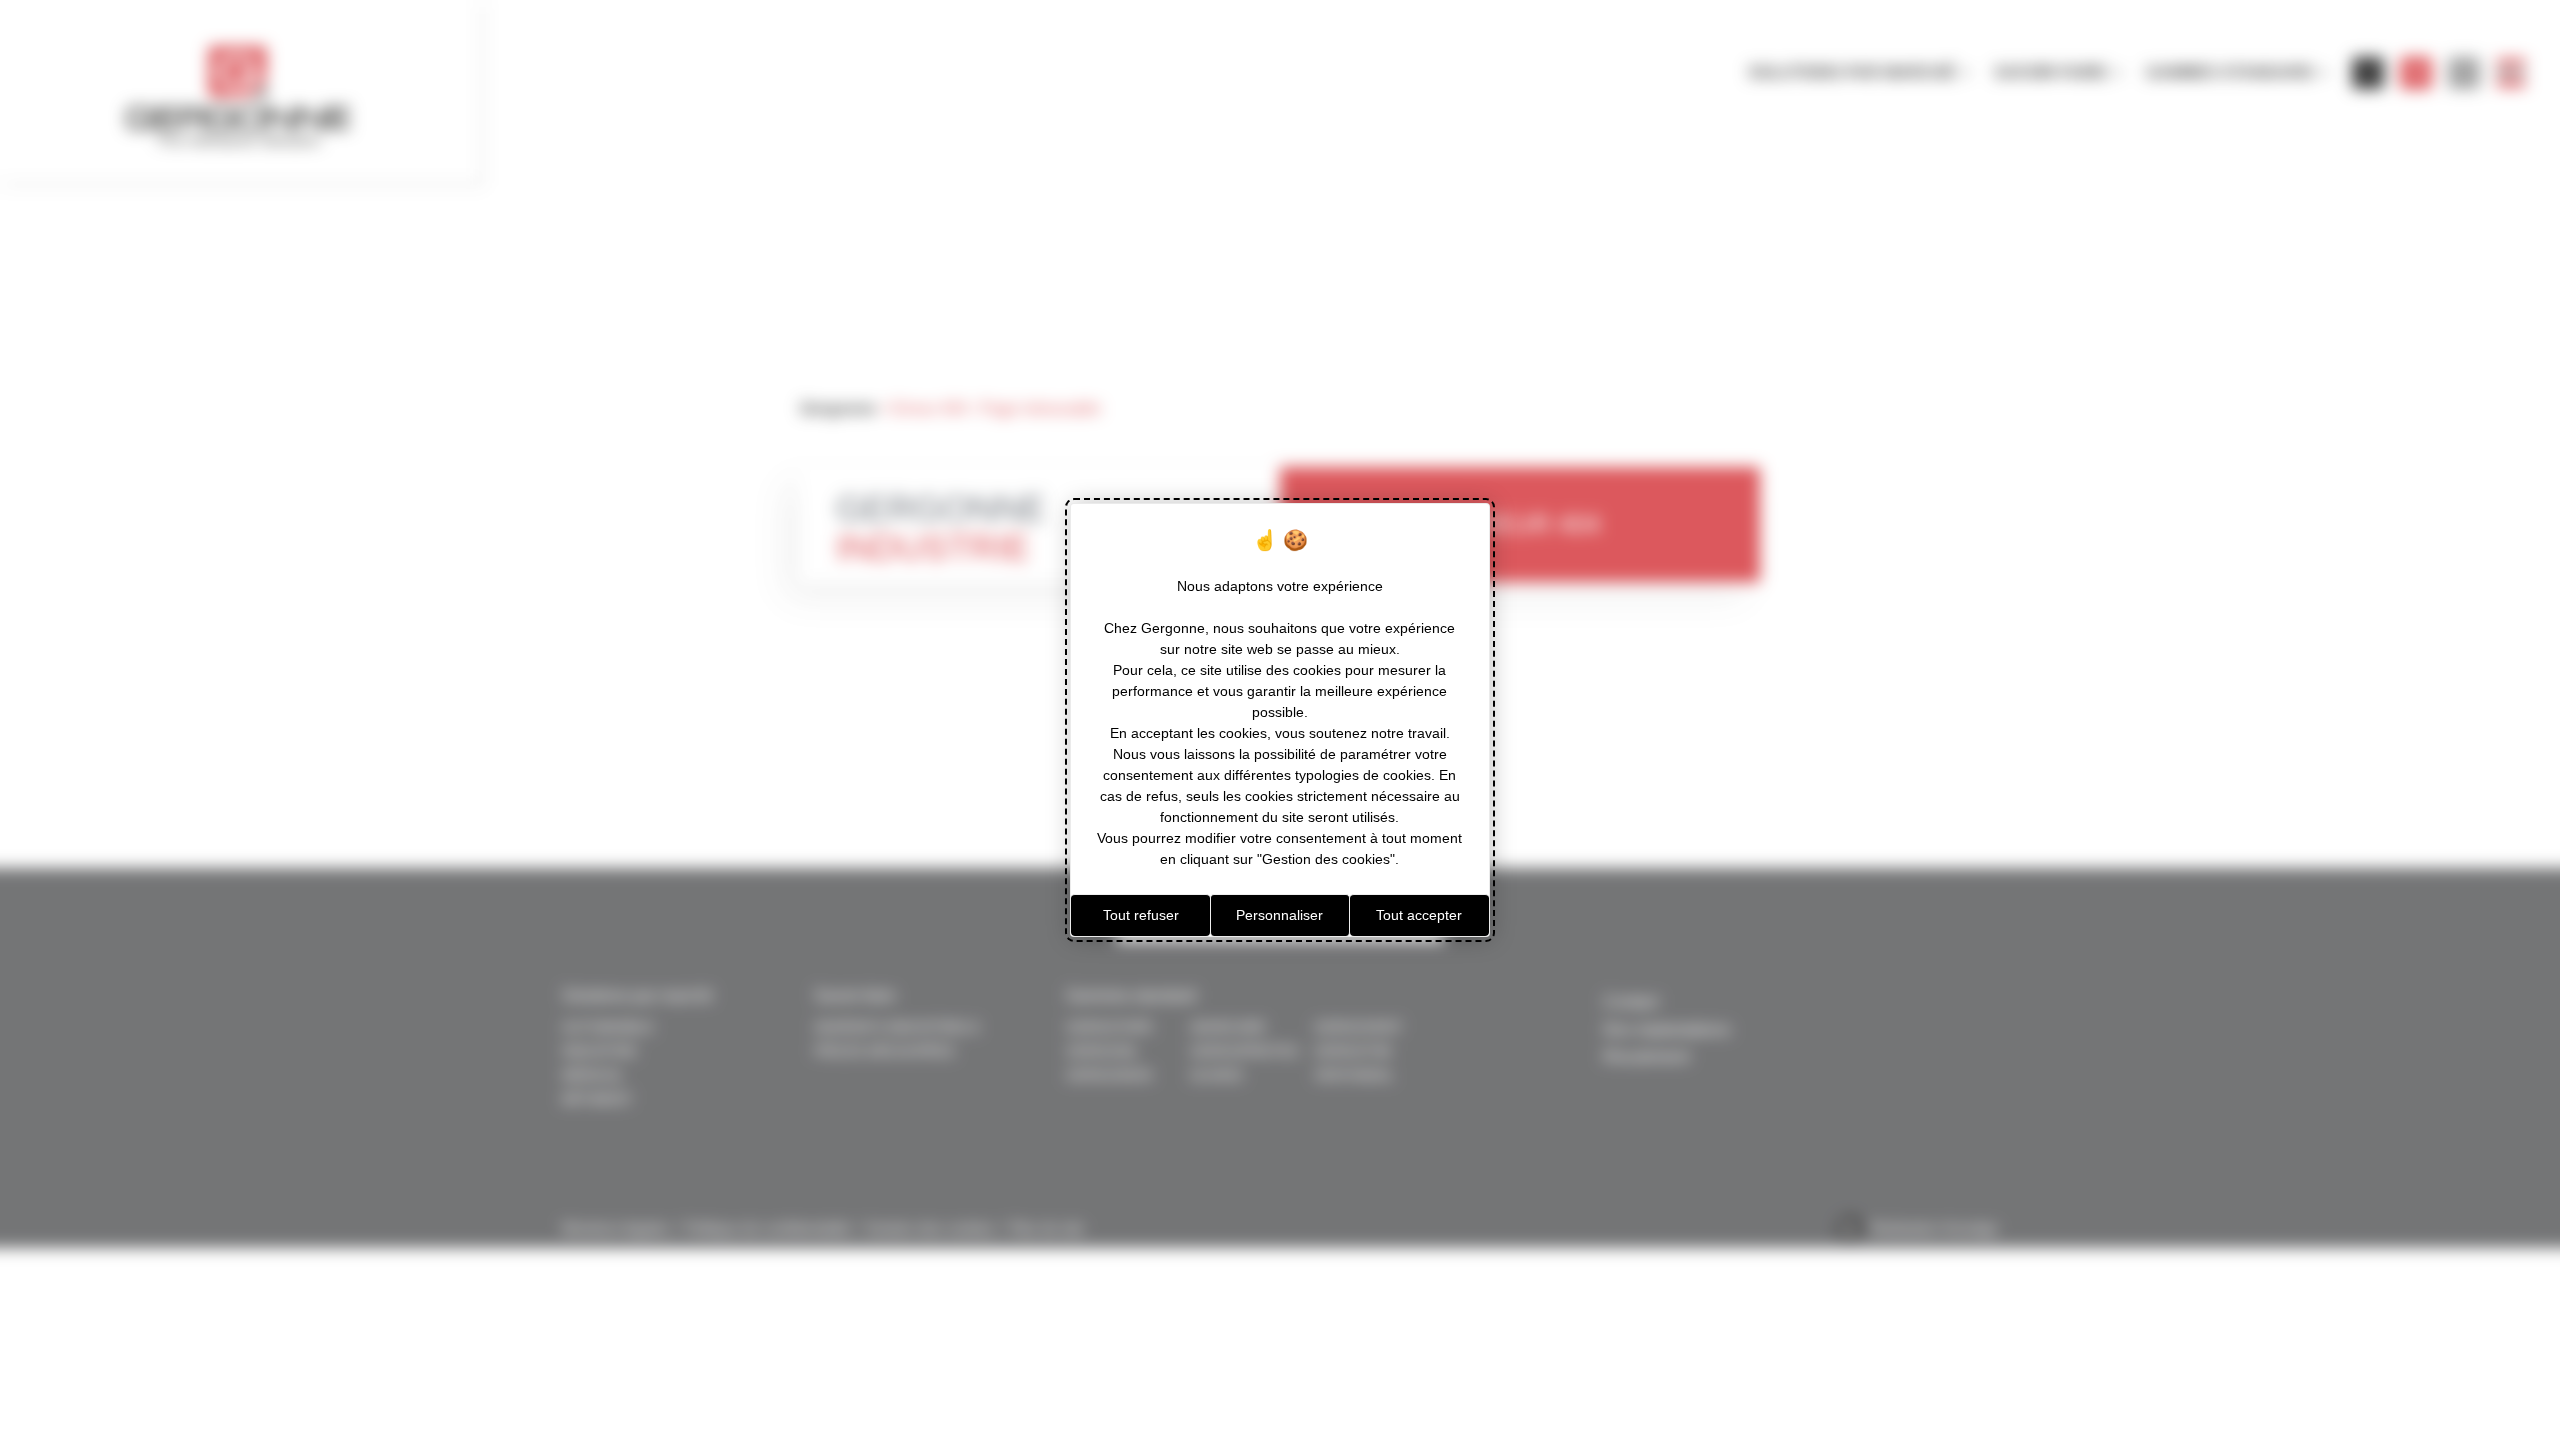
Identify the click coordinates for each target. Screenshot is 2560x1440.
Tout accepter (1419, 915)
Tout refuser (1141, 915)
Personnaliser (1279, 915)
